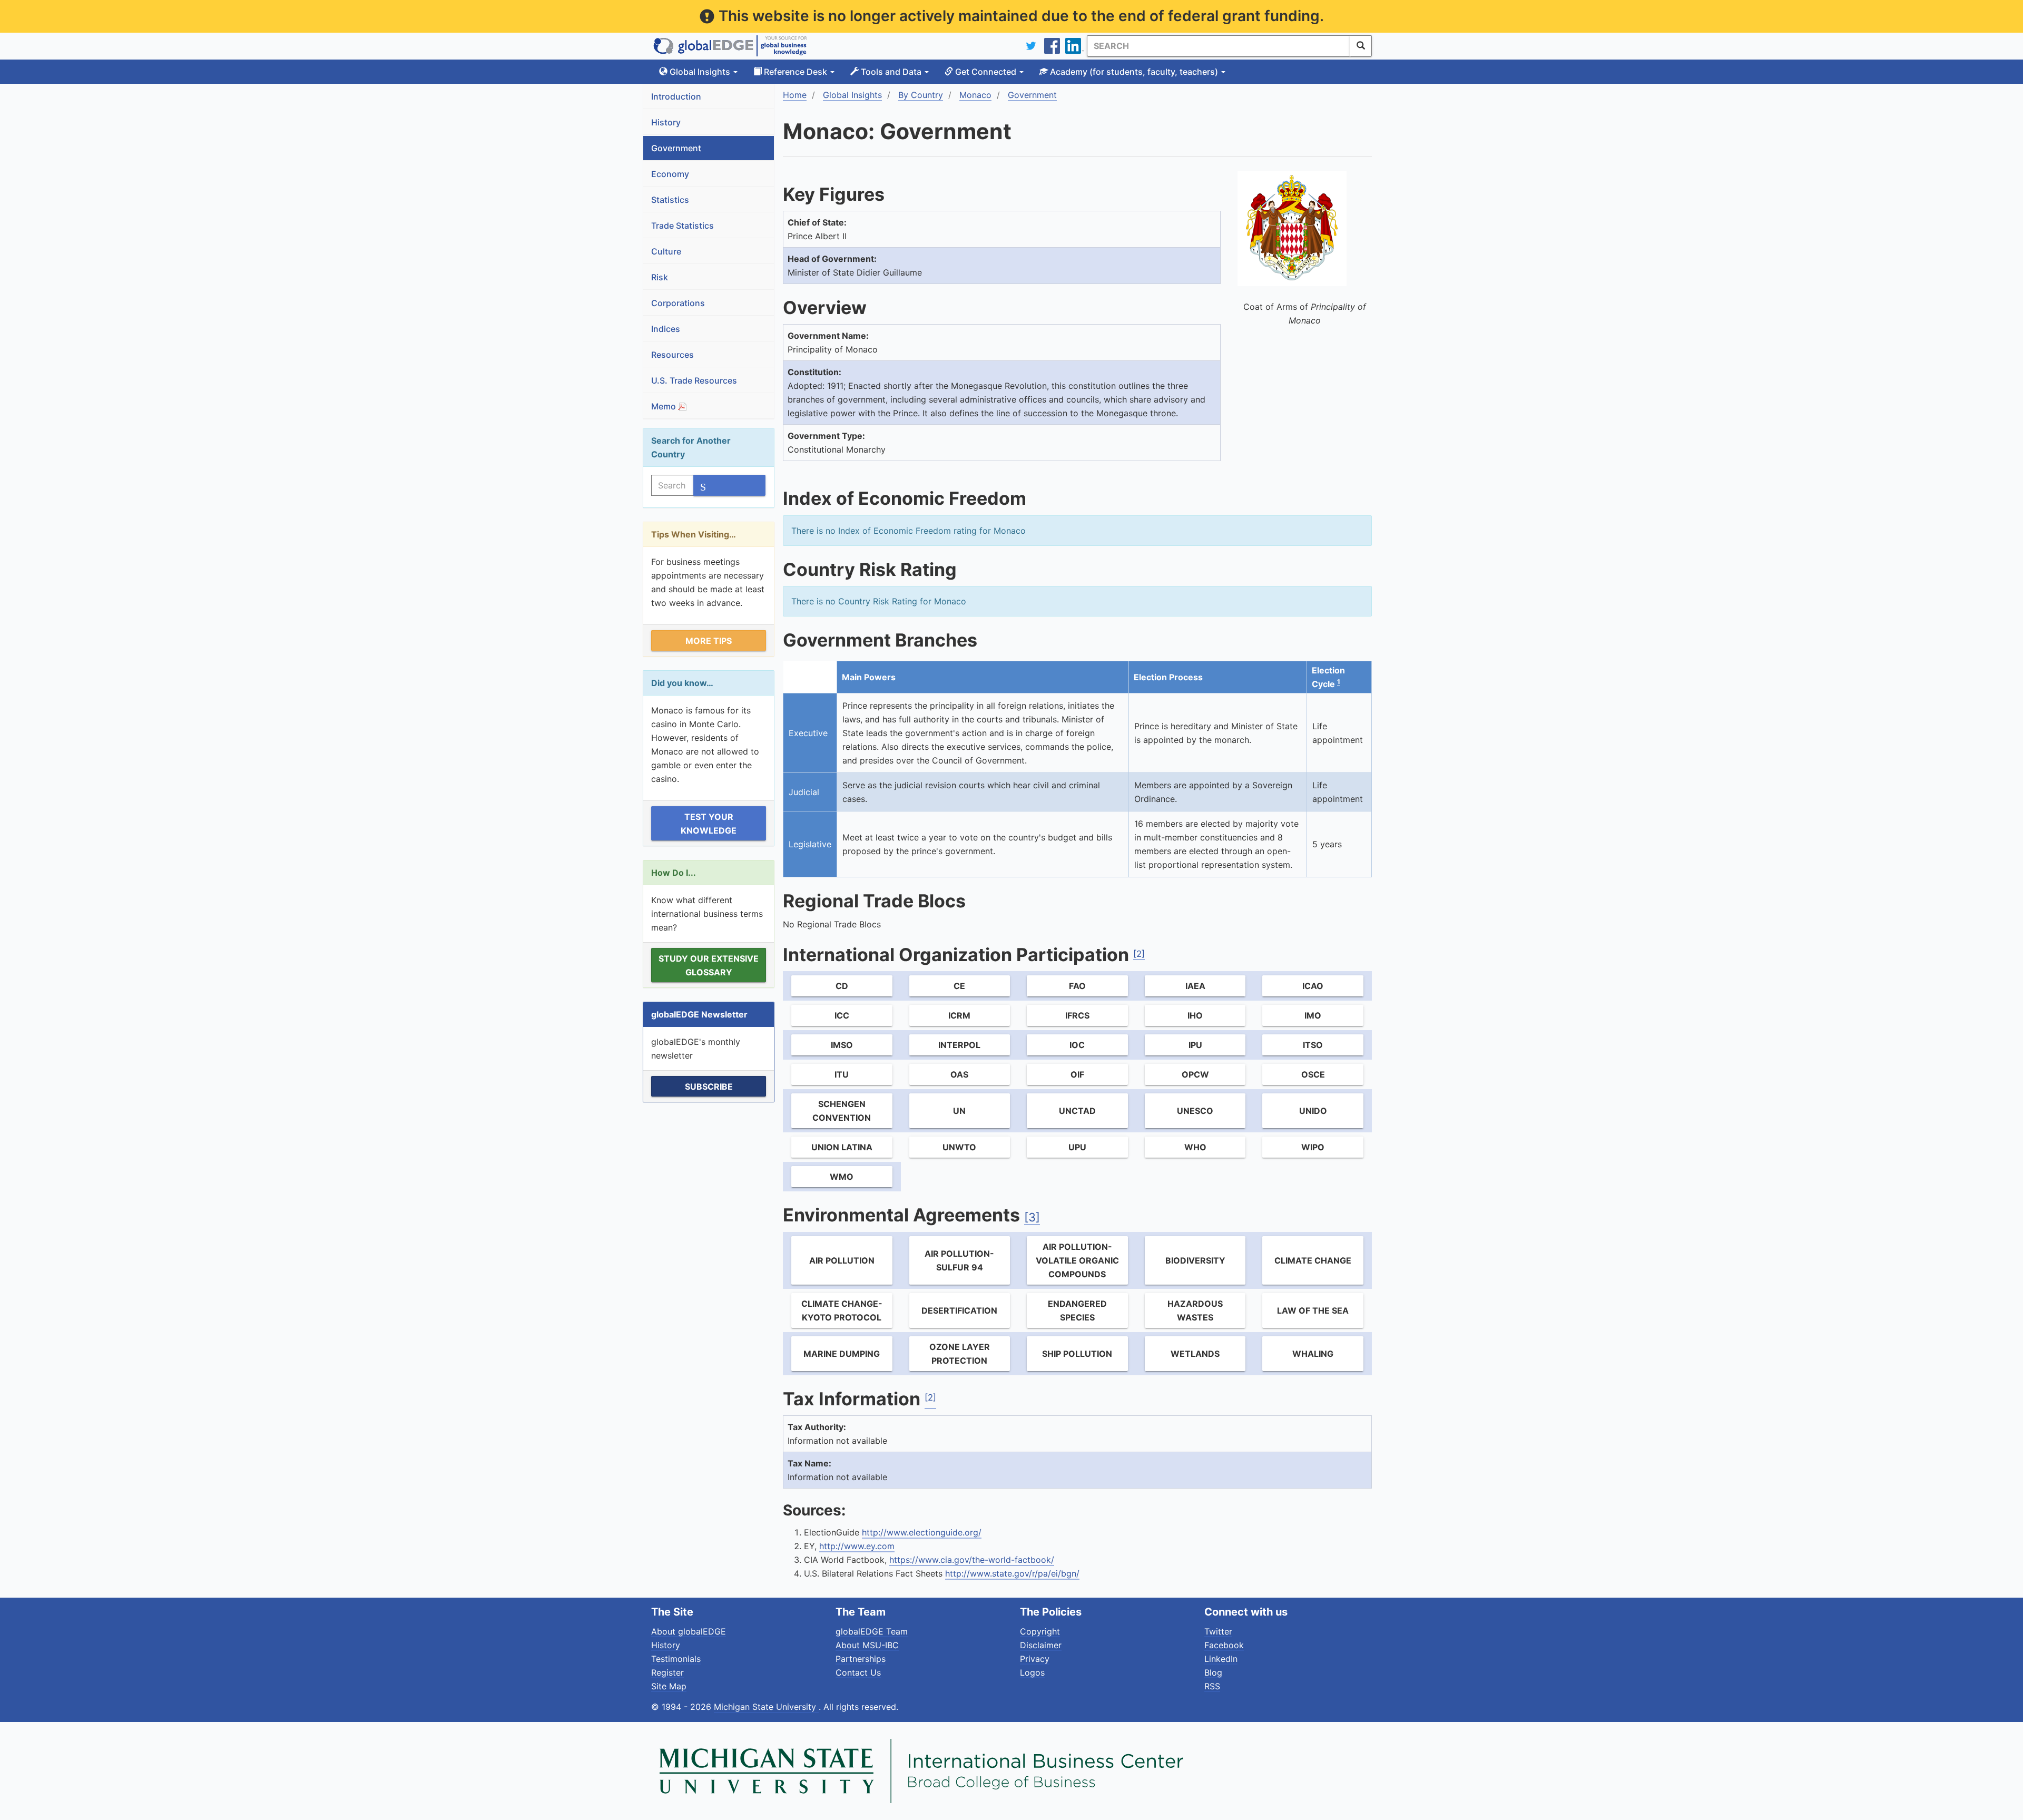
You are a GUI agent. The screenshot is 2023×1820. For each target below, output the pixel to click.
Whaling (1313, 1354)
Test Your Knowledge (709, 824)
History (666, 122)
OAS (959, 1074)
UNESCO (1195, 1111)
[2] (1139, 954)
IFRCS (1077, 1015)
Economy (670, 174)
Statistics (670, 200)
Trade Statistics (682, 226)
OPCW (1195, 1074)
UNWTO (959, 1147)
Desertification (959, 1310)
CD (842, 986)
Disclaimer (1041, 1645)
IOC (1077, 1045)
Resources (672, 355)
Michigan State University (766, 1707)
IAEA (1195, 986)
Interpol (959, 1045)
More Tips (709, 641)
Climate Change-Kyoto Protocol (842, 1310)
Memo (665, 406)
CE (959, 986)
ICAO (1313, 986)
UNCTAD (1077, 1111)
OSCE (1313, 1074)
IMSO (842, 1045)
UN (959, 1111)
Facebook (1224, 1645)
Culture (666, 251)
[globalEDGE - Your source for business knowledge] (730, 46)
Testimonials (676, 1659)
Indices (666, 329)
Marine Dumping (842, 1354)
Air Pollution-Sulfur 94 (959, 1260)
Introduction (676, 96)
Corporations (678, 303)
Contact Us (858, 1672)
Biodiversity (1195, 1260)
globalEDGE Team (872, 1631)
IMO (1313, 1015)
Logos (1032, 1672)
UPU (1077, 1147)
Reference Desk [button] (796, 72)
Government (676, 148)
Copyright (1040, 1631)
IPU (1195, 1045)
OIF (1077, 1074)
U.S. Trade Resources (694, 380)
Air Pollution (842, 1260)
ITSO (1313, 1045)
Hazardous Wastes (1195, 1310)
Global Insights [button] (700, 72)
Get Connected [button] (986, 72)
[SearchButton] (1361, 46)
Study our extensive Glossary (709, 965)
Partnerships (861, 1659)
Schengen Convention (842, 1111)
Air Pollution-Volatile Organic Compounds (1077, 1260)
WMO (842, 1177)
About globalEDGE (689, 1631)
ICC (842, 1015)
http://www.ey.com (857, 1546)
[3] (1032, 1217)
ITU (842, 1074)
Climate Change (1313, 1260)
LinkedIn (1221, 1659)
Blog (1213, 1672)
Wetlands (1195, 1354)
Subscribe (709, 1087)
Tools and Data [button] (891, 72)
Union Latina (842, 1147)
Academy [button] (1133, 72)
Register (667, 1672)
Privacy (1035, 1659)
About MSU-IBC (867, 1645)
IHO (1195, 1015)
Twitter (1218, 1631)
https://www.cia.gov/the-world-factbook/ (972, 1560)
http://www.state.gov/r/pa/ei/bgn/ (1012, 1573)
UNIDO (1313, 1111)
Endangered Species (1077, 1310)
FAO (1077, 986)
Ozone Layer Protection (960, 1354)
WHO (1195, 1147)
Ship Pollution (1077, 1354)
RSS (1212, 1686)
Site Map (669, 1686)
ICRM (959, 1015)
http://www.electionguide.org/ (922, 1532)
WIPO (1313, 1147)
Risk (660, 277)
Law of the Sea (1313, 1310)
